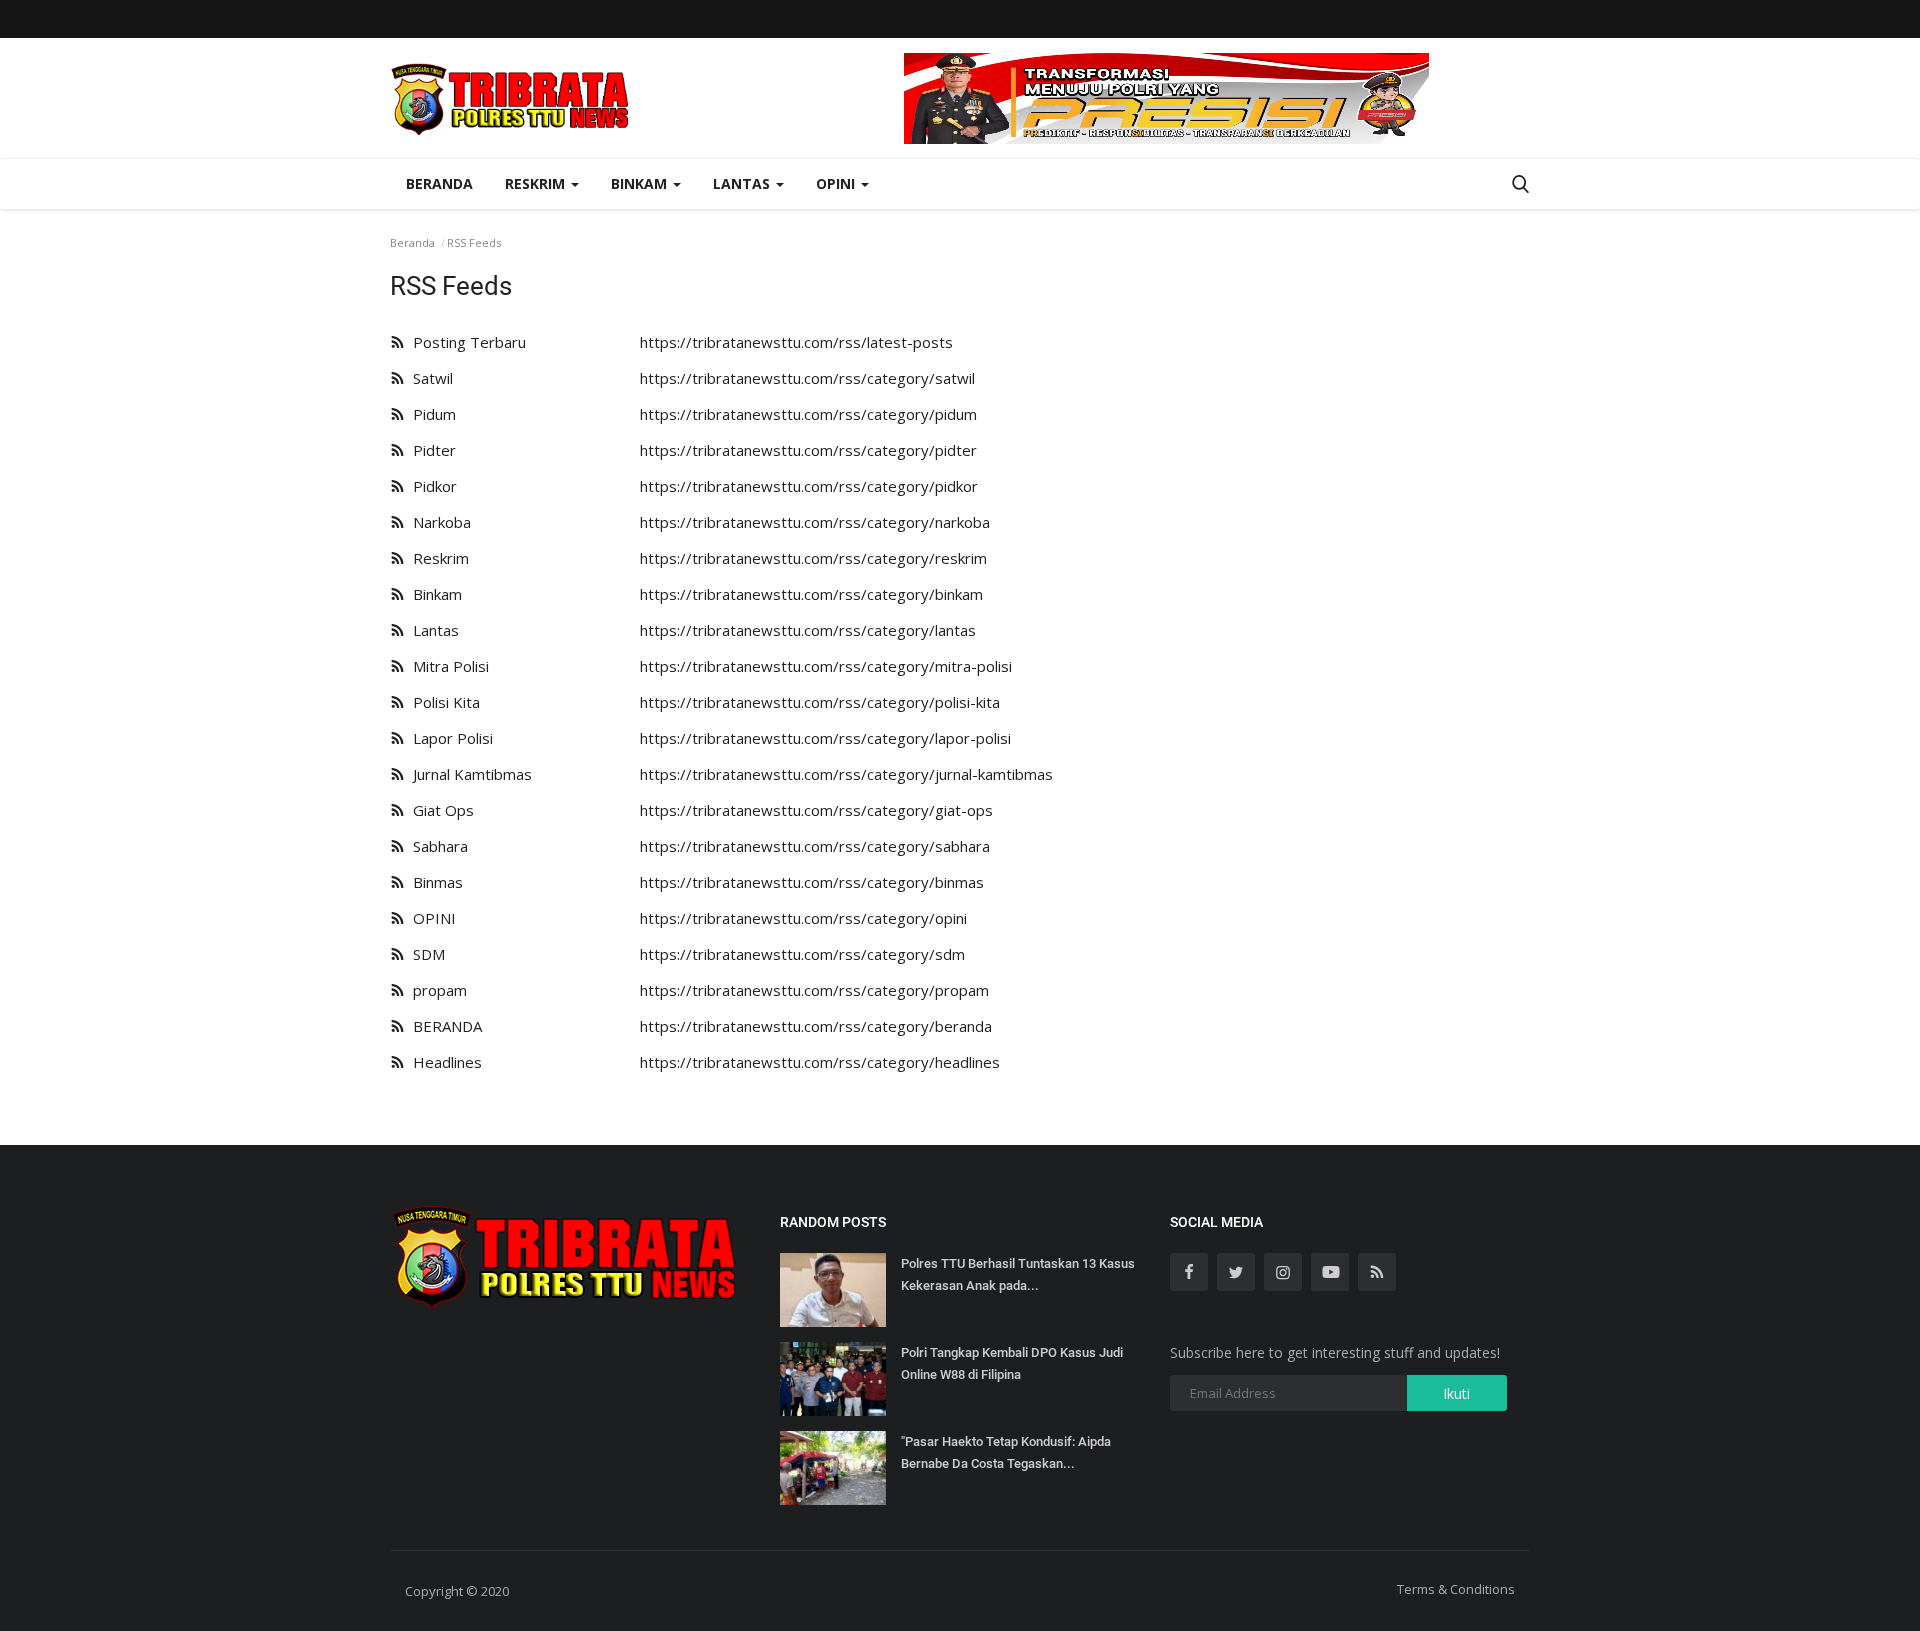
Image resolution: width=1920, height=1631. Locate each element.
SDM (425, 954)
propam (436, 990)
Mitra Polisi (447, 666)
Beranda (439, 183)
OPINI (430, 918)
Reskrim (437, 558)
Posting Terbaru (465, 342)
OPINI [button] (837, 183)
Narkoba (438, 522)
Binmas (434, 882)
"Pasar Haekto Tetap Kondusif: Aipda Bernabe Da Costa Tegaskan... (1006, 1452)
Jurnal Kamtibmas (468, 774)
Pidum (430, 414)
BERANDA (443, 1026)
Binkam (433, 594)
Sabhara (436, 846)
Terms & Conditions (1456, 1589)
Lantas (432, 630)
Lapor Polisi (449, 738)
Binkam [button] (641, 183)
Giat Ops (439, 810)
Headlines (443, 1062)
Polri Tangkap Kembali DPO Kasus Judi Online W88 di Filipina (1012, 1363)
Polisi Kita (442, 702)
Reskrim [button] (537, 183)
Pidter (430, 450)
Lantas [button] (743, 183)
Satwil (429, 378)
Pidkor (431, 486)
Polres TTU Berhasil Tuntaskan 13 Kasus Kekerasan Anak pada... (1018, 1274)
